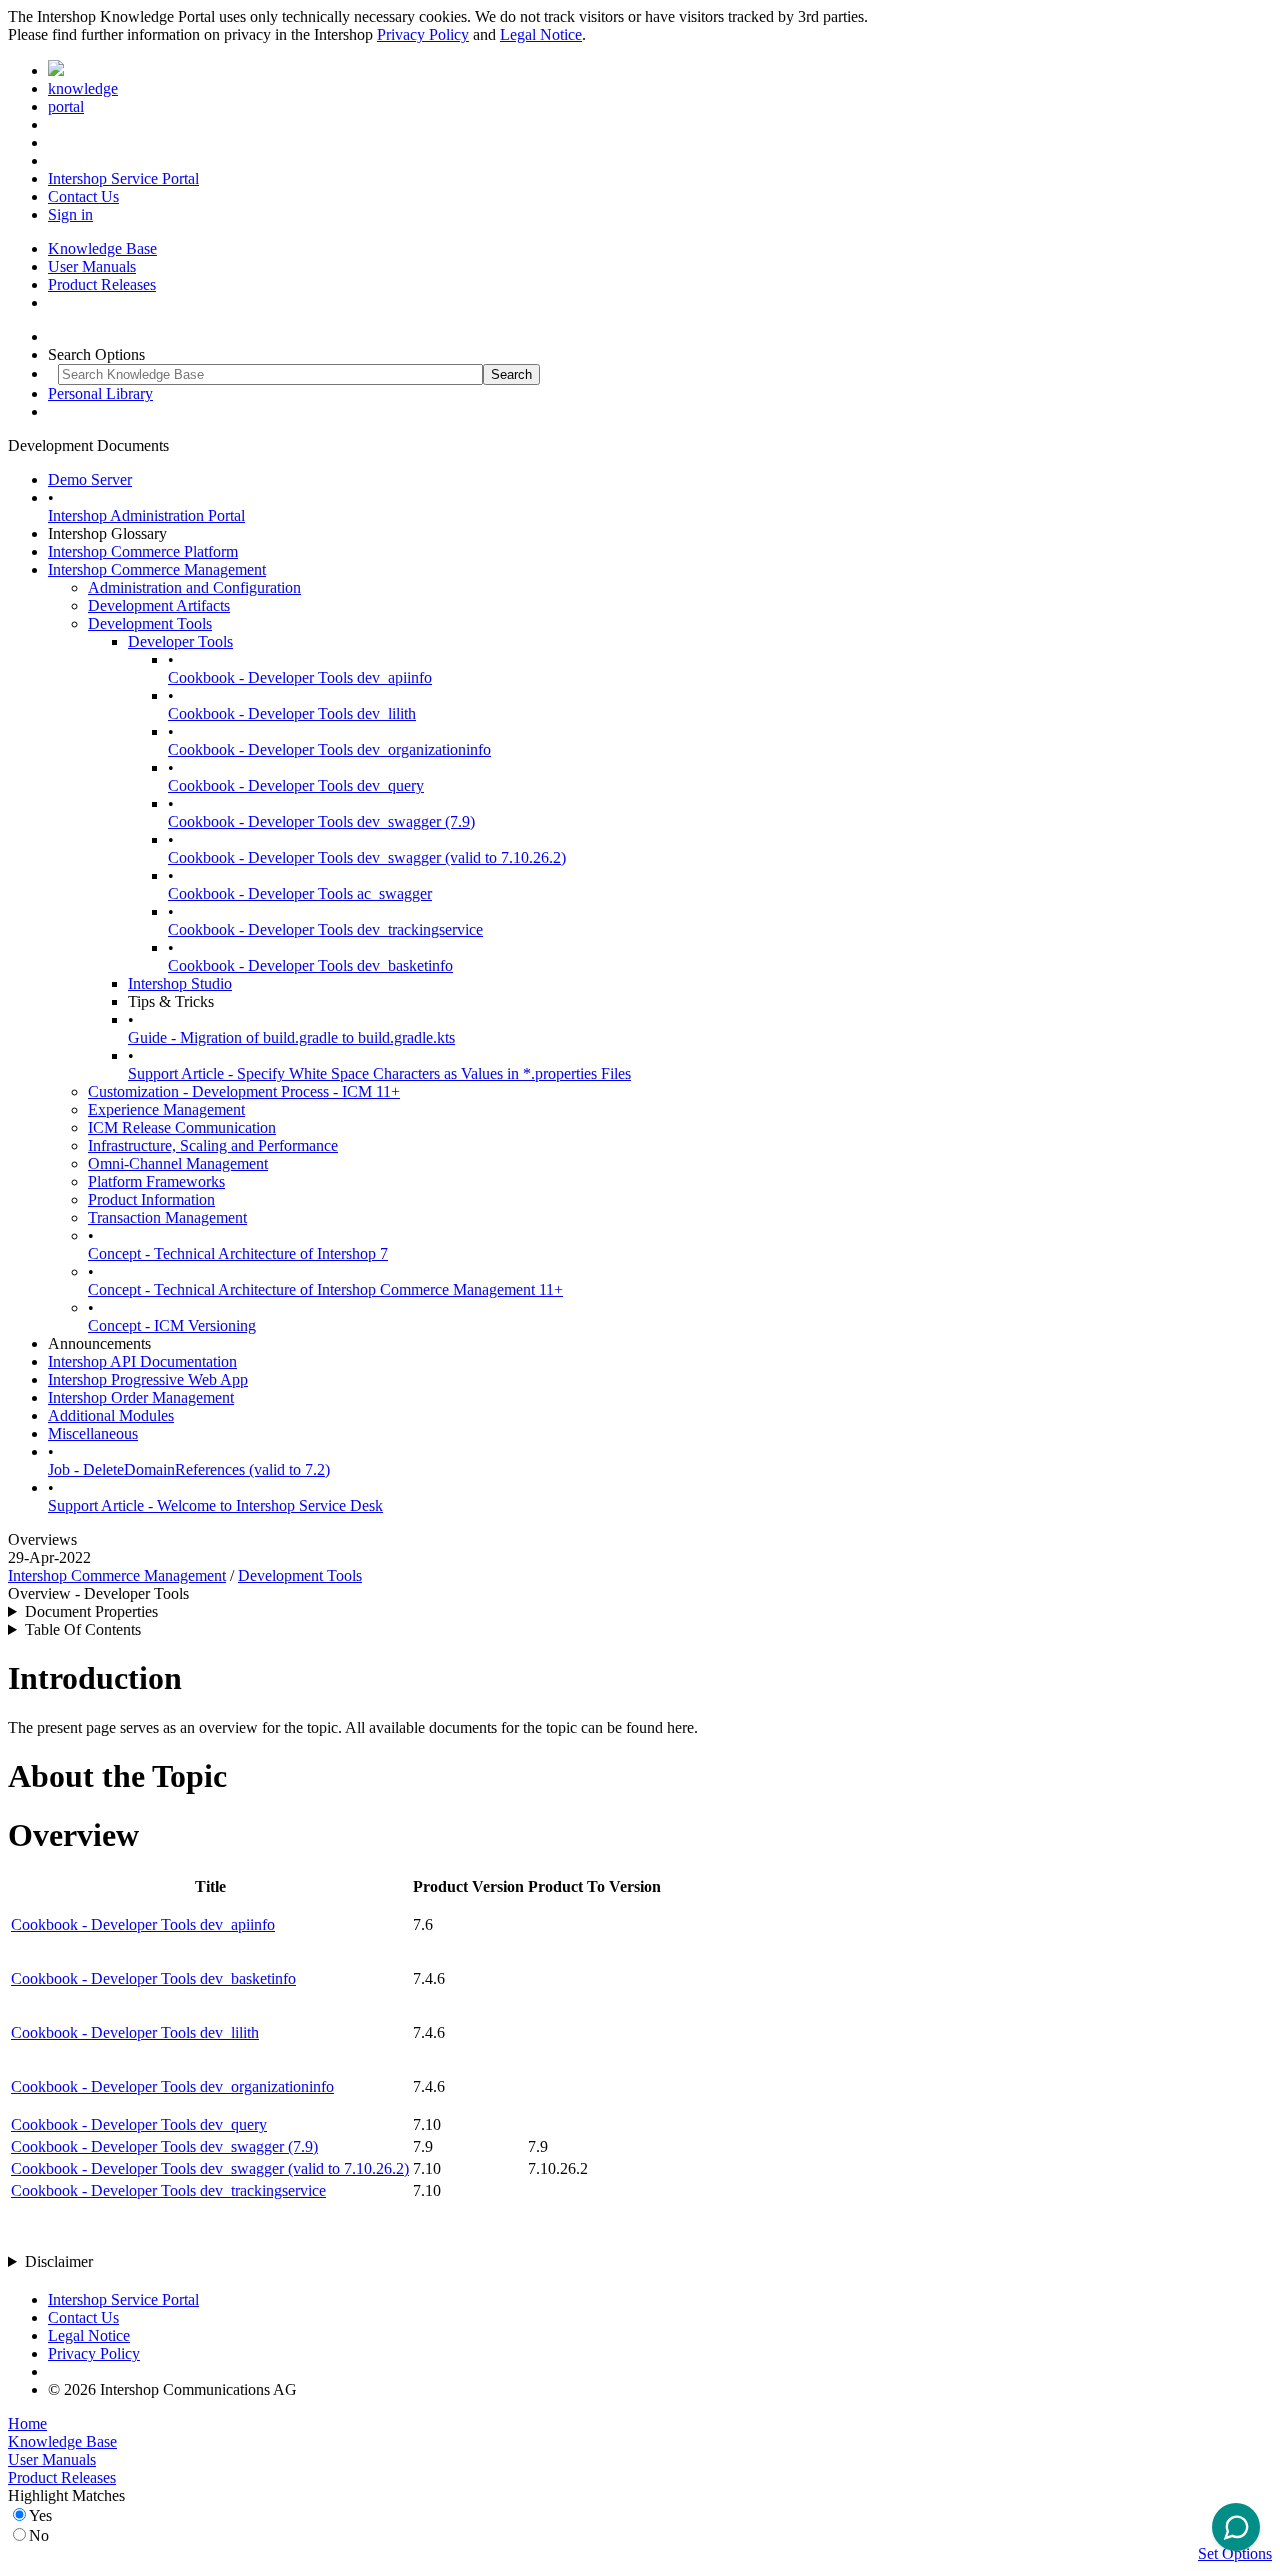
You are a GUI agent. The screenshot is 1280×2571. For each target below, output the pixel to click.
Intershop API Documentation (142, 1361)
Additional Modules (111, 1415)
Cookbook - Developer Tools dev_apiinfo (300, 677)
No (39, 2535)
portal (66, 106)
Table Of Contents (83, 1629)
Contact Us (83, 196)
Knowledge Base (102, 248)
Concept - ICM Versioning (172, 1325)
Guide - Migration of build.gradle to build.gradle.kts (291, 1037)
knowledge (83, 88)
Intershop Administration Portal (146, 515)
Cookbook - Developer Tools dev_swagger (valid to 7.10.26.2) (367, 857)
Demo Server (90, 479)
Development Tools (150, 623)
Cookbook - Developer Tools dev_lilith (292, 713)
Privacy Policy (423, 34)
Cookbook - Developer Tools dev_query (296, 785)
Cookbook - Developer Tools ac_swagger (300, 893)
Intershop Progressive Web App (148, 1379)
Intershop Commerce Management (157, 569)
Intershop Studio (180, 983)
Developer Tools (180, 641)
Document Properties (91, 1611)
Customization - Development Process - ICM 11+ (244, 1091)
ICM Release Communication (182, 1127)
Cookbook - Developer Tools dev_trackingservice (325, 929)
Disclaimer (59, 2261)
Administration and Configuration (194, 587)
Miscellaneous (93, 1433)
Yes (40, 2515)
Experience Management (166, 1109)
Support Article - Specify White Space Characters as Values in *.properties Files (379, 1073)
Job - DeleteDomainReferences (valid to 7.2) (189, 1469)
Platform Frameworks (156, 1181)
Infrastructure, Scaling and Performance (213, 1145)
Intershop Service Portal (123, 178)
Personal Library (100, 393)
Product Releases (102, 284)
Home (27, 2423)
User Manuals (92, 266)
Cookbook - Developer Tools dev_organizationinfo (329, 749)
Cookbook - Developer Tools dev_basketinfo (310, 965)
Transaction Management (167, 1217)
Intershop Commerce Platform (143, 551)
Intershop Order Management (141, 1397)
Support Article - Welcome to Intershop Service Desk (215, 1505)
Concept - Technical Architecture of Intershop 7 (238, 1253)
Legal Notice (541, 34)
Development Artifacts (159, 605)
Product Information (151, 1199)
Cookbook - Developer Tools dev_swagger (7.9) (321, 821)
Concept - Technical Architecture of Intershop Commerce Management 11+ (325, 1289)
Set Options (1235, 2553)
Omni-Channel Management (178, 1163)
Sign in (70, 214)
